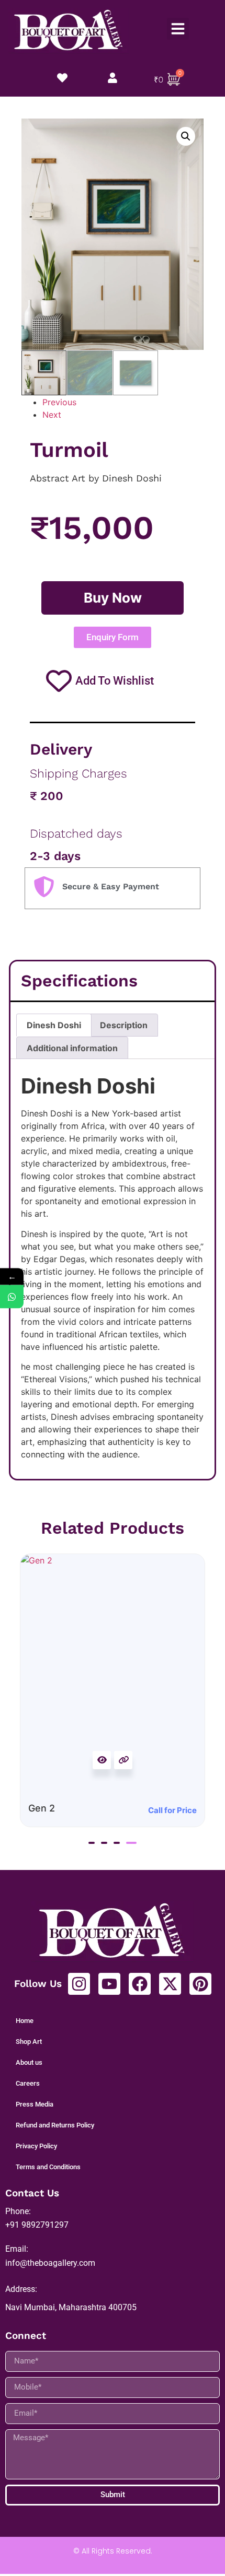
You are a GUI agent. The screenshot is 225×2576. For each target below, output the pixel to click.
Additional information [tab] (72, 1048)
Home (25, 2021)
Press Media (35, 2104)
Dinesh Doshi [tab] (54, 1025)
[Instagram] (79, 1984)
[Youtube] (109, 1984)
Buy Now (113, 598)
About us (29, 2062)
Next (52, 415)
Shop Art (29, 2042)
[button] (178, 29)
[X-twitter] (170, 1984)
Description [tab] (124, 1025)
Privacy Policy (36, 2146)
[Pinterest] (200, 1984)
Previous (59, 402)
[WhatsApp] (12, 1296)
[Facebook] (140, 1984)
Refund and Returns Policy (55, 2125)
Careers (28, 2083)
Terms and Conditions (48, 2167)
